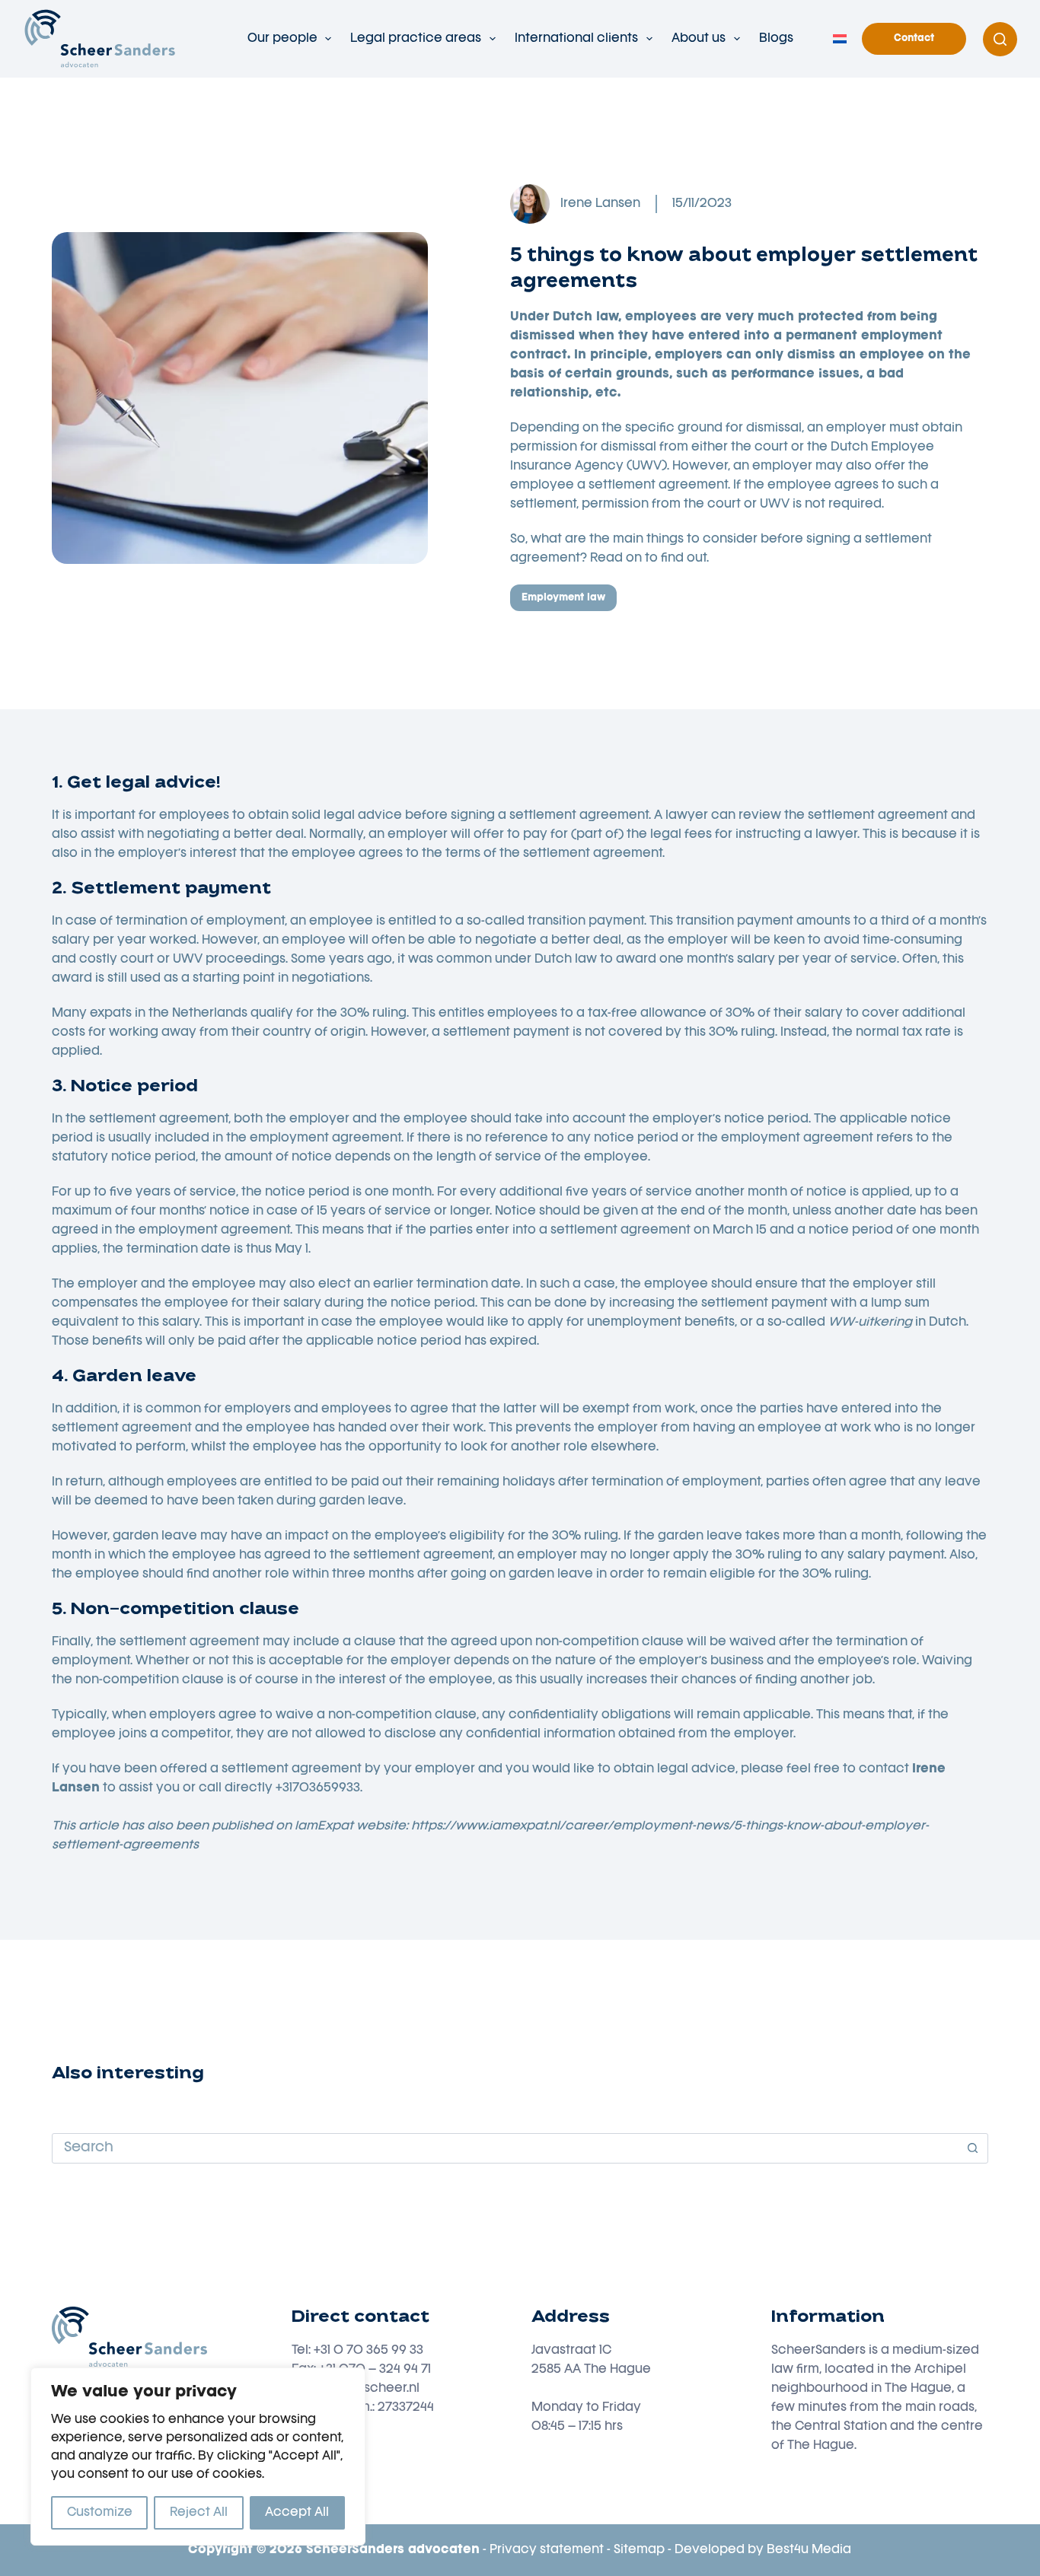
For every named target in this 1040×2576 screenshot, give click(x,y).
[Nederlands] (840, 39)
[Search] (1000, 39)
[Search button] (973, 2148)
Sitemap (639, 2550)
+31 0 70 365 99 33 (368, 2351)
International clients (576, 39)
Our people (282, 39)
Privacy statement (547, 2550)
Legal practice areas (416, 39)
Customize (100, 2513)
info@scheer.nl (375, 2389)
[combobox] (505, 2148)
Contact (914, 38)
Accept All (297, 2513)
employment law (563, 598)
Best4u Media (809, 2550)
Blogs (776, 39)
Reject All (199, 2513)
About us (699, 39)
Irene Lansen (600, 204)
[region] (198, 2457)
